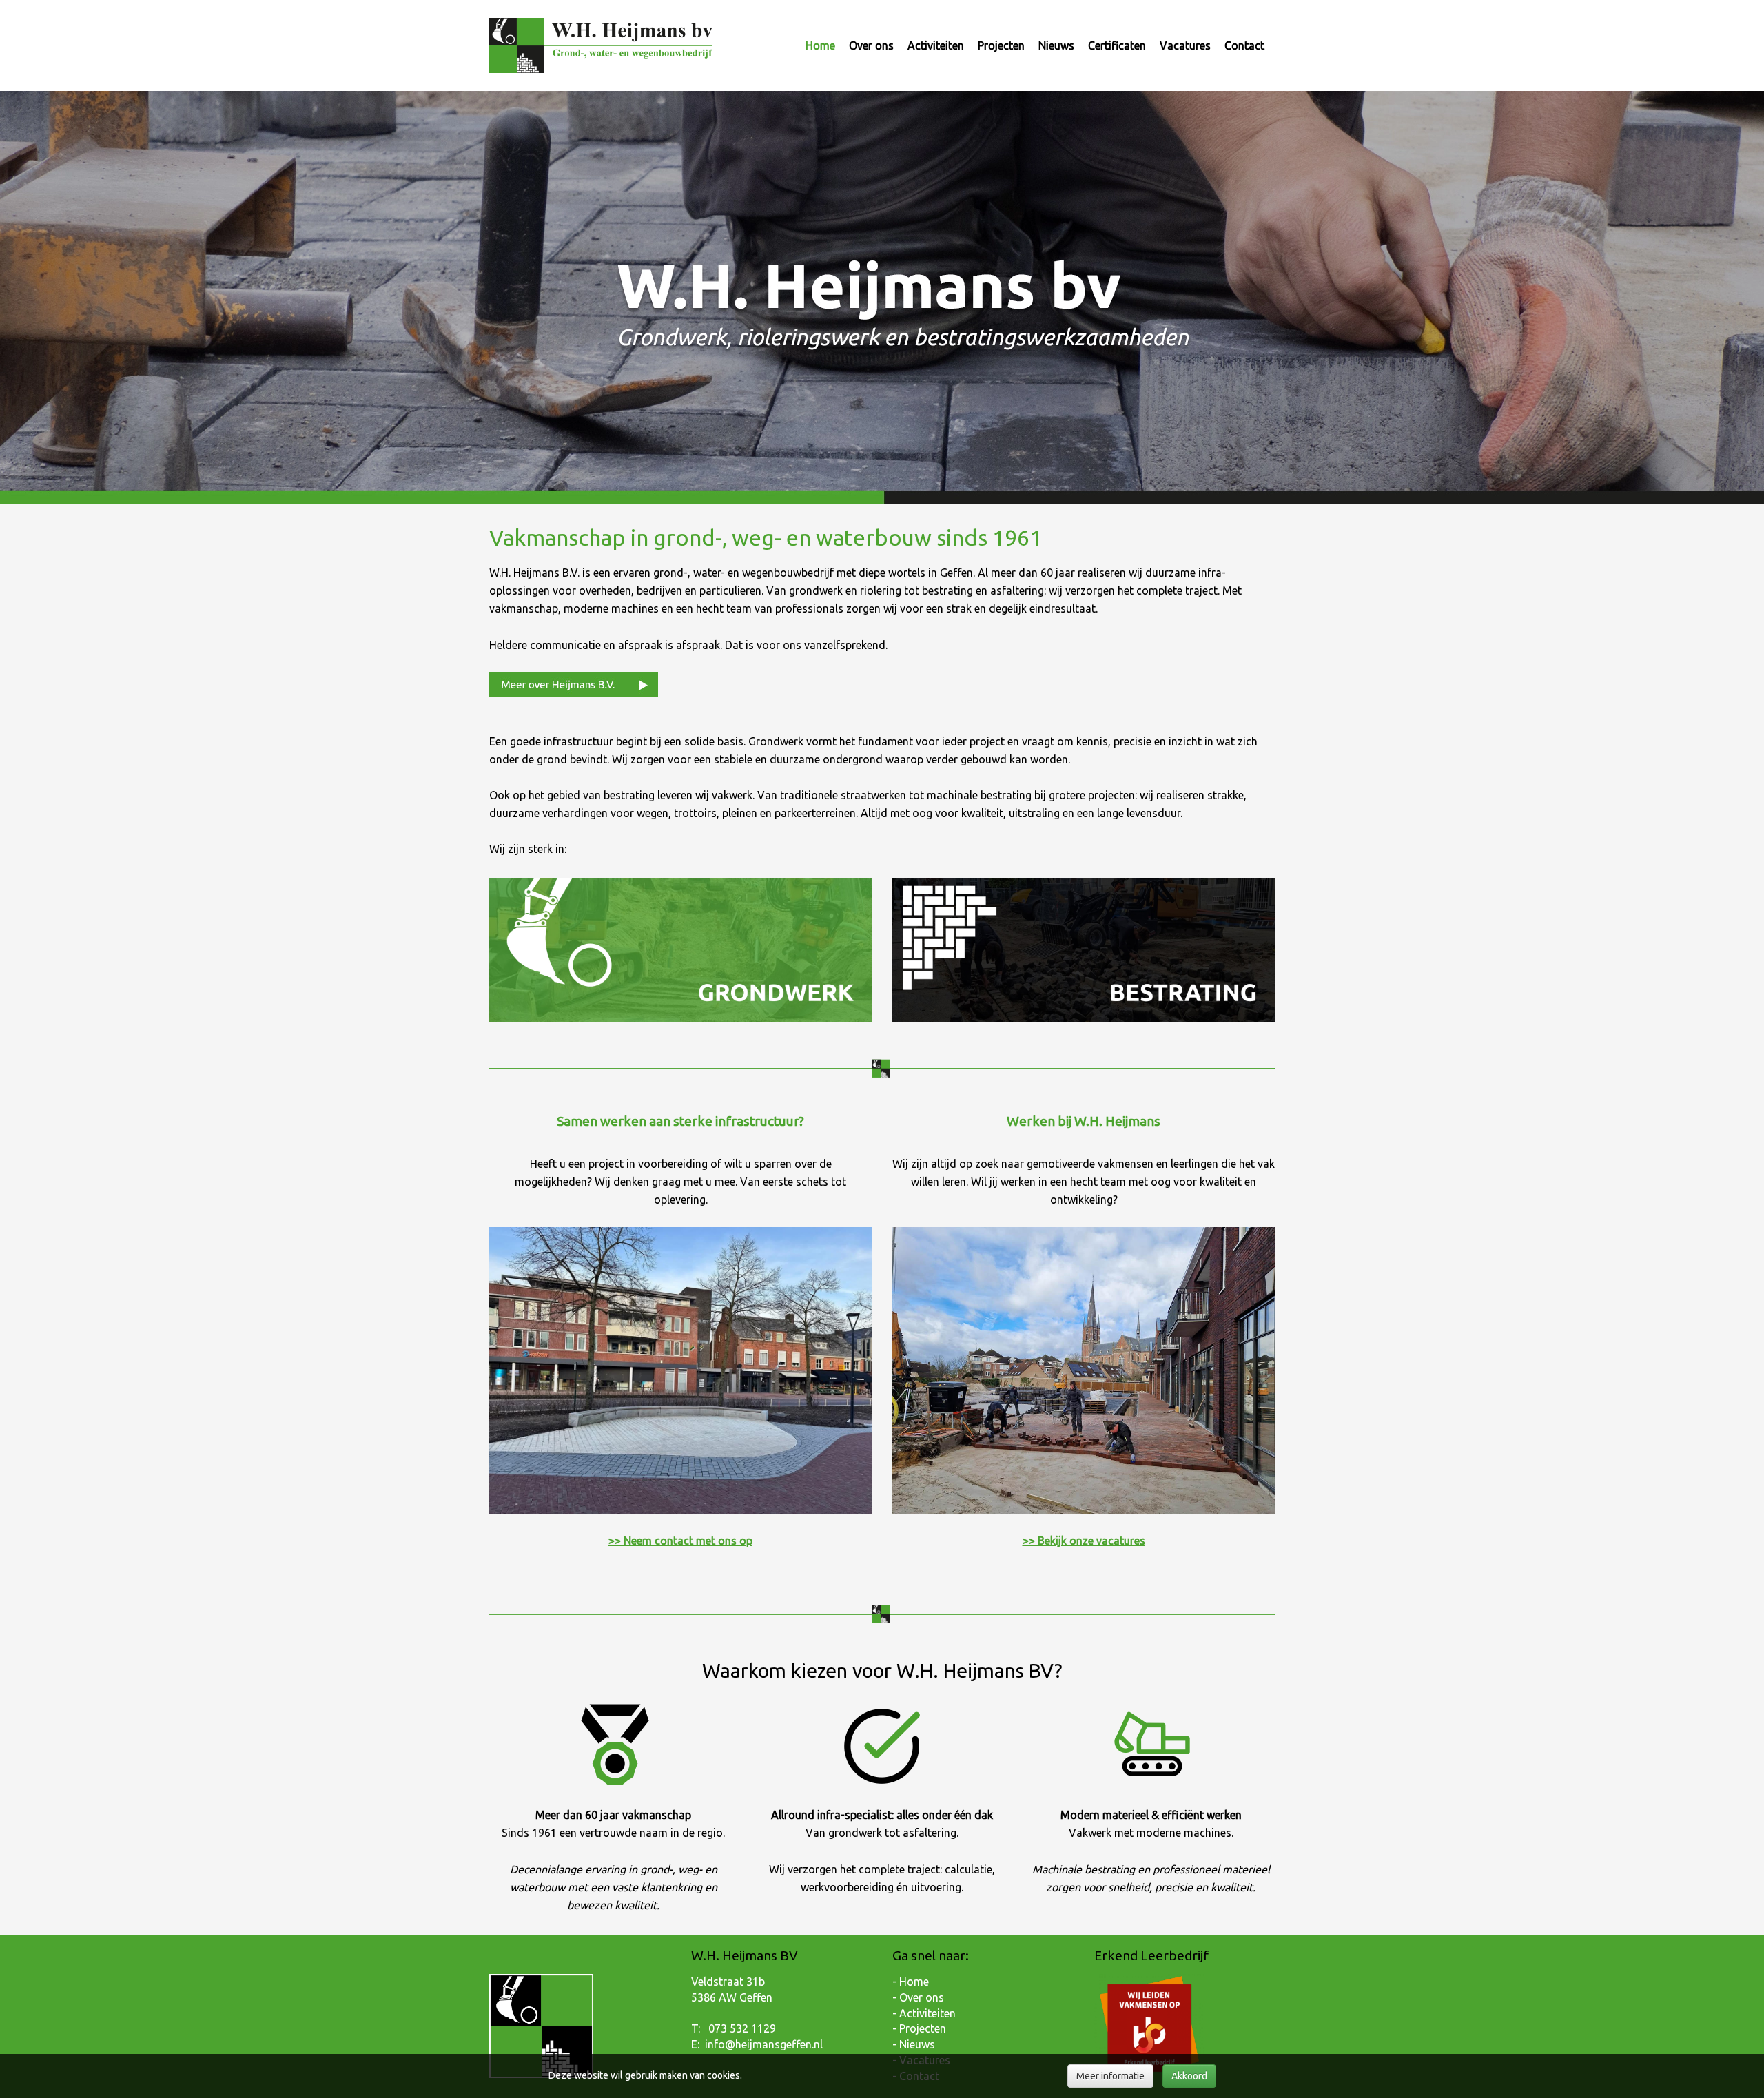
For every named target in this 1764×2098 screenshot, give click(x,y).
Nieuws (1056, 45)
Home (820, 45)
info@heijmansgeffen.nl (764, 2044)
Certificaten (1117, 45)
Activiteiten (936, 45)
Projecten (1001, 45)
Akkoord (1189, 2076)
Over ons (871, 45)
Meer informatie (1110, 2076)
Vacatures (1185, 45)
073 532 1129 (742, 2028)
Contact (1244, 45)
